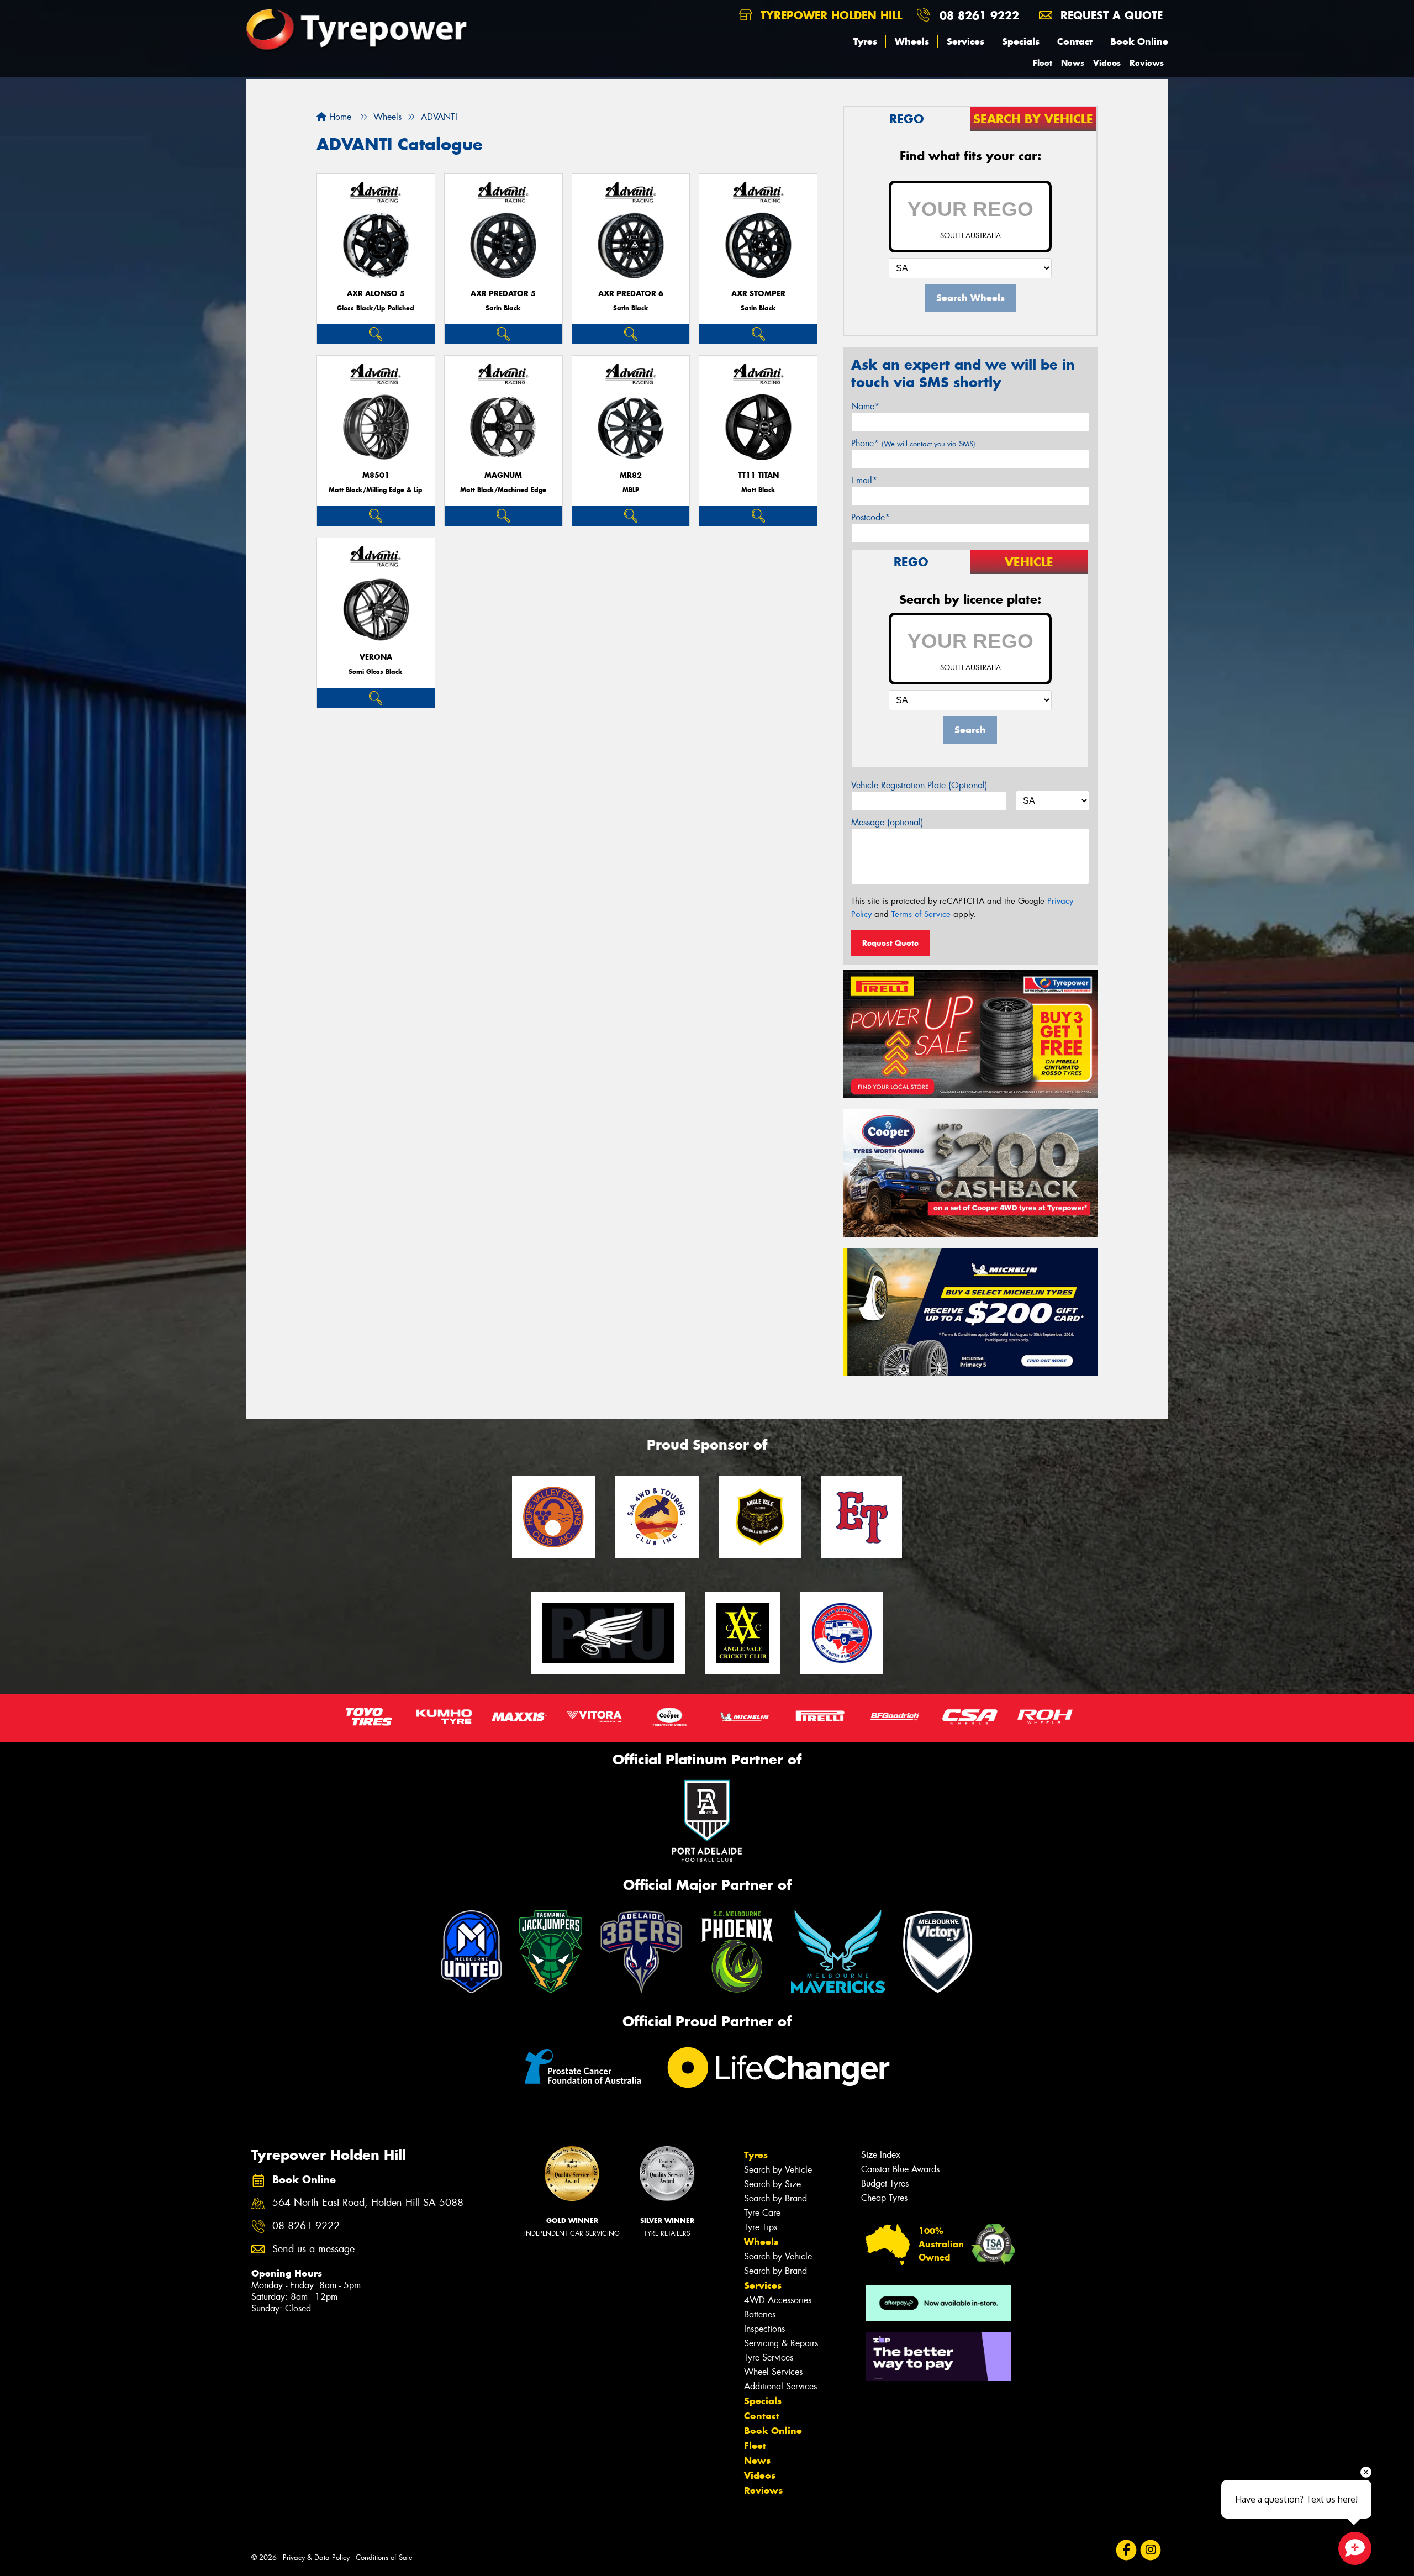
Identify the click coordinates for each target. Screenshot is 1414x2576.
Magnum (503, 475)
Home (339, 117)
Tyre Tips (761, 2227)
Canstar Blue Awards (900, 2169)
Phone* (913, 443)
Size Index (881, 2155)
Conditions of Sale (384, 2557)
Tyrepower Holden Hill (829, 15)
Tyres (865, 41)
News (1073, 63)
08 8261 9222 (979, 15)
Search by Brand (775, 2198)
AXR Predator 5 (503, 294)
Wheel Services (773, 2372)
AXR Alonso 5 (376, 294)
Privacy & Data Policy (316, 2557)
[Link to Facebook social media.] (1127, 2550)
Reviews (1147, 63)
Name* (865, 406)
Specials (1021, 41)
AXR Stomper (758, 294)
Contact (1075, 41)
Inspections (764, 2329)
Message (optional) (887, 822)
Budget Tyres (885, 2183)
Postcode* (870, 517)
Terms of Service (921, 914)
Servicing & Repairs (781, 2343)
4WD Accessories (778, 2300)
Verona (376, 657)
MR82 (631, 475)
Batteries (760, 2314)
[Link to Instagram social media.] (1151, 2550)
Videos (1107, 63)
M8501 (376, 475)
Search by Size (772, 2184)
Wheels (912, 41)
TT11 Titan (758, 475)
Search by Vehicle (778, 2170)
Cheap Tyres (884, 2198)
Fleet (1043, 63)
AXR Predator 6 (631, 294)
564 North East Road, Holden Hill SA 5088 (368, 2203)
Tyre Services (769, 2358)
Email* (864, 480)
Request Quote (890, 943)
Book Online (1139, 41)
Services (965, 41)
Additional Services (780, 2386)
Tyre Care (762, 2213)
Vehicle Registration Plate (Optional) (919, 785)
